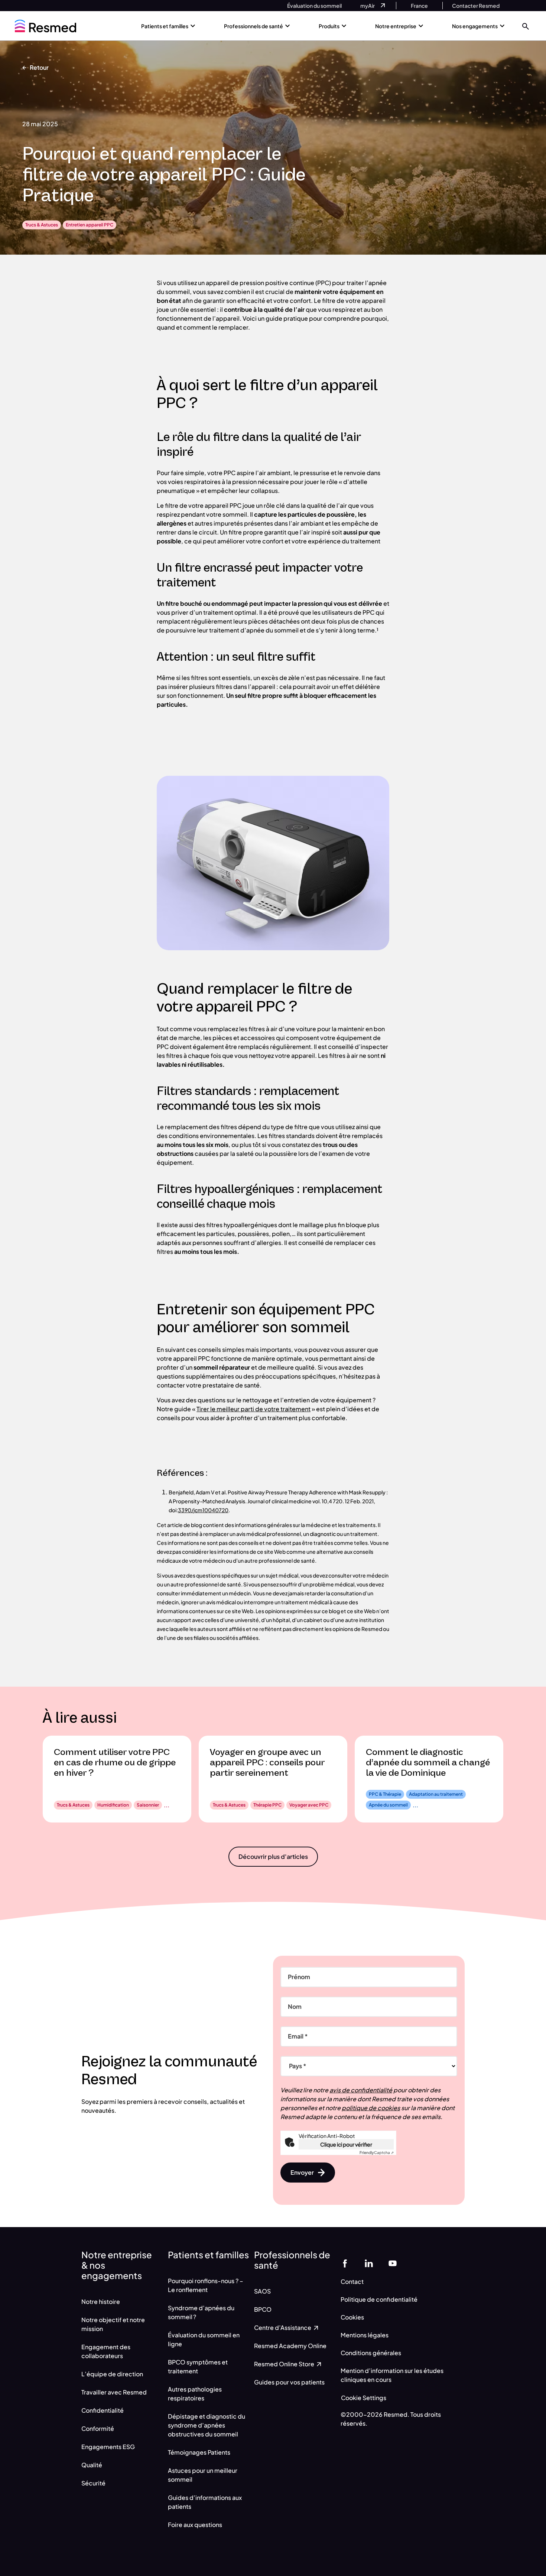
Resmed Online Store (285, 2364)
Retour (39, 67)
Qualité (92, 2465)
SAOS (262, 2291)
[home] (45, 26)
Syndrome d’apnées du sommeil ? (201, 2312)
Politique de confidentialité (379, 2299)
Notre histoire (101, 2302)
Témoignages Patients (199, 2452)
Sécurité (93, 2483)
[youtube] (393, 2263)
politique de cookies (371, 2108)
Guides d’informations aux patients (205, 2502)
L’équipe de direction (112, 2374)
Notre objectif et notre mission (113, 2324)
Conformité (98, 2428)
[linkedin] (369, 2263)
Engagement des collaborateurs (106, 2351)
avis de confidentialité (361, 2090)
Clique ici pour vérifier (346, 2144)
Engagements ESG (108, 2447)
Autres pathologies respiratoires (195, 2394)
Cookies (352, 2317)
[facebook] (345, 2263)
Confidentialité (103, 2410)
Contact (352, 2281)
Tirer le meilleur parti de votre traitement (253, 1409)
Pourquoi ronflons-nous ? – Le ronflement (206, 2285)
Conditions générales (371, 2353)
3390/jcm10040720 (203, 1510)
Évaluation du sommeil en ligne (204, 2339)
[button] (526, 26)
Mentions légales (365, 2335)
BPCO (263, 2309)
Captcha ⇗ (377, 2152)
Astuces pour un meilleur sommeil (203, 2475)
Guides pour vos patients (289, 2382)
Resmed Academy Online (290, 2346)
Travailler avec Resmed (114, 2392)
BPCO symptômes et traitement (198, 2366)
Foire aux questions (195, 2525)
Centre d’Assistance (283, 2327)
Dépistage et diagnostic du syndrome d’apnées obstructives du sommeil (207, 2425)
